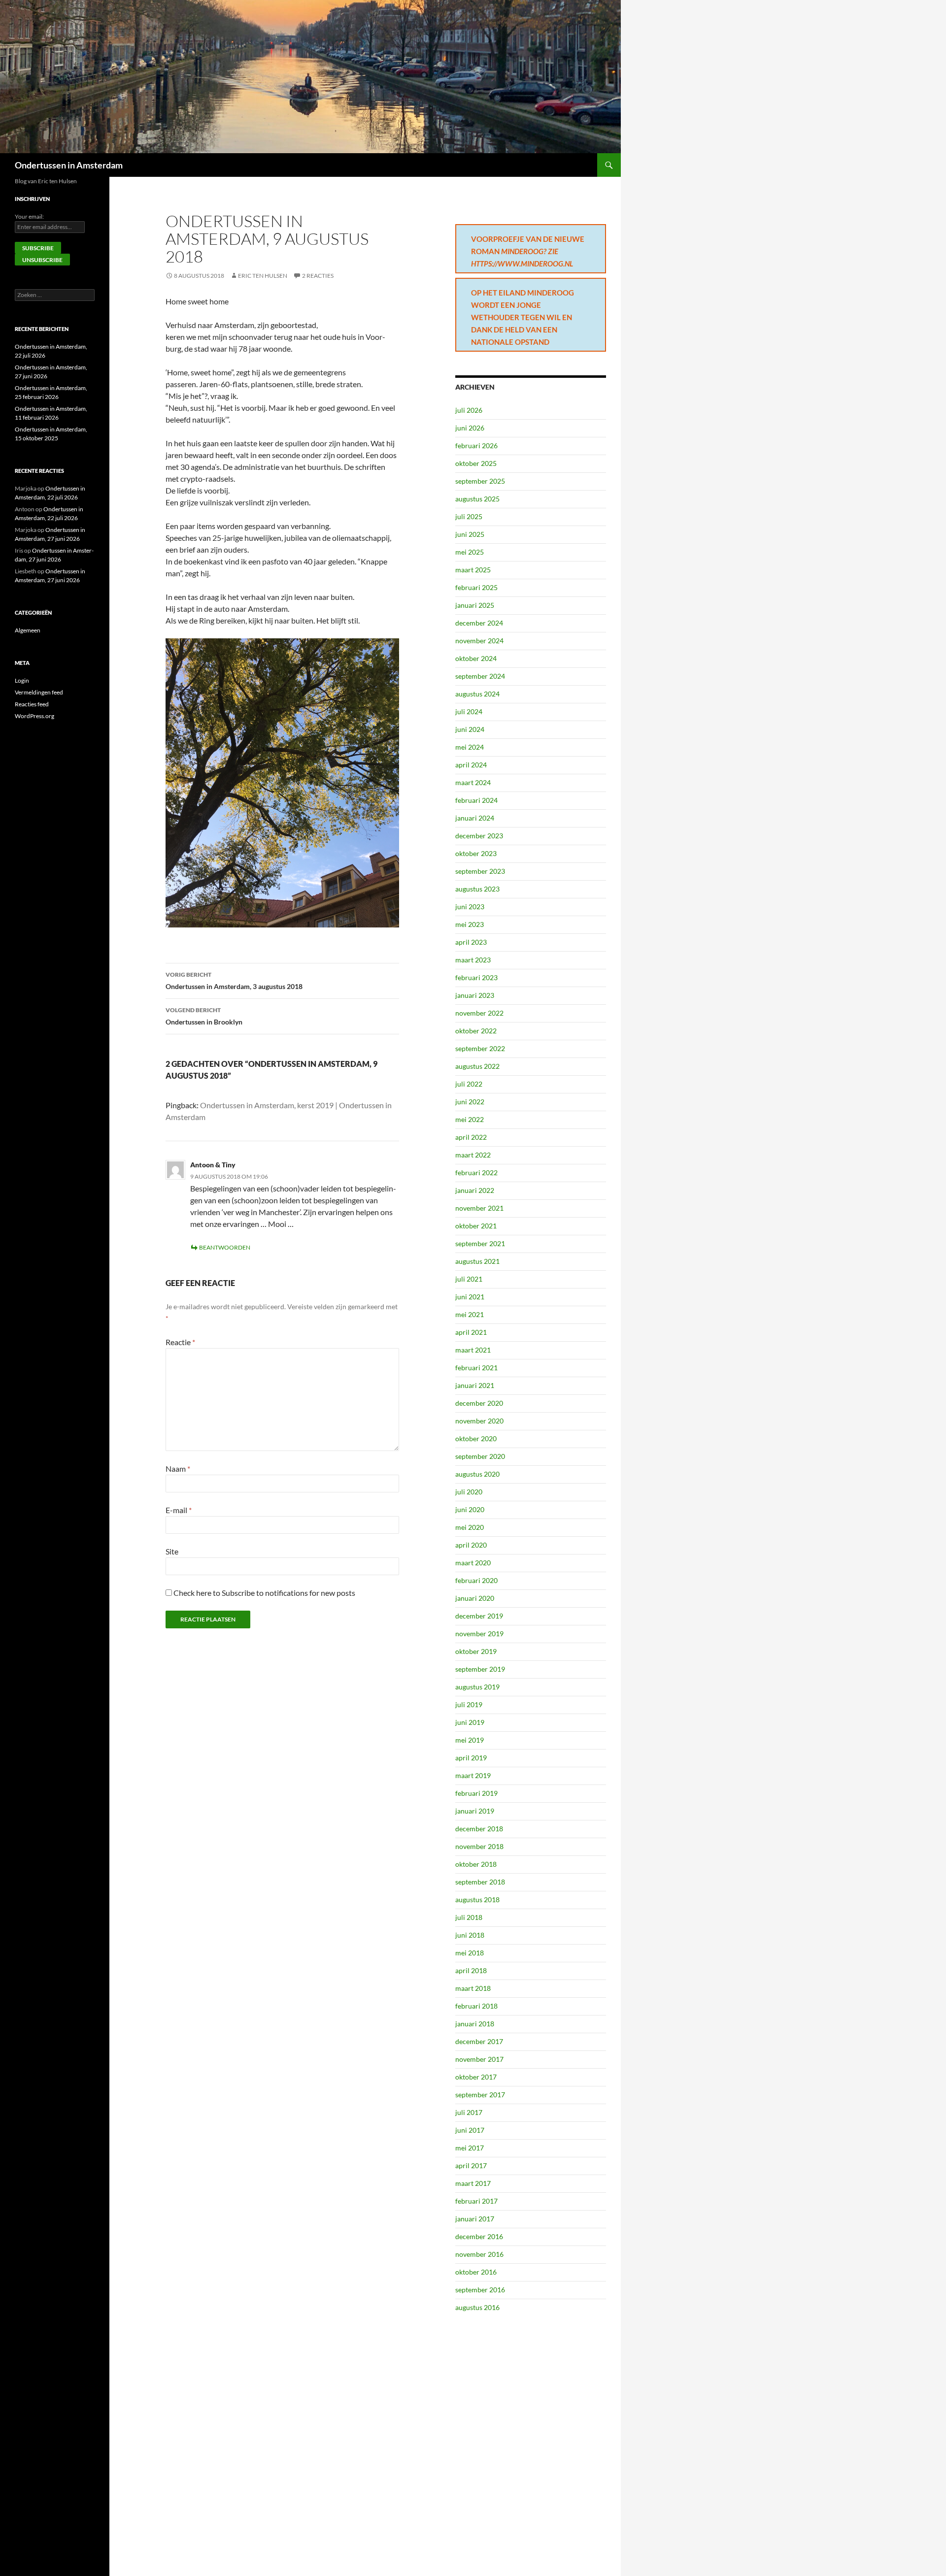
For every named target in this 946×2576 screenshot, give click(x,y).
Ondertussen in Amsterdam (69, 165)
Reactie (180, 1342)
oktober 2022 (476, 1031)
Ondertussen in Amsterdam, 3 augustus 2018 (234, 981)
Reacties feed (32, 704)
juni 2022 (470, 1102)
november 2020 (479, 1421)
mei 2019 (470, 1740)
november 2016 (479, 2254)
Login (22, 680)
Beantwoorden (225, 1247)
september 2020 (480, 1456)
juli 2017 (469, 2112)
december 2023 (479, 836)
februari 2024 (476, 800)
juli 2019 (469, 1704)
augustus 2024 (477, 694)
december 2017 (479, 2041)
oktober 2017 (476, 2077)
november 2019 (479, 1634)
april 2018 (471, 1970)
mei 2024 (470, 747)
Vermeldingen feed (39, 692)
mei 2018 (470, 1953)
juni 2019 (470, 1722)
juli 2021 (469, 1279)
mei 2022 (470, 1119)
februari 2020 (476, 1580)
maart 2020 (473, 1563)
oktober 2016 (476, 2272)
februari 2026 (476, 446)
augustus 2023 (477, 889)
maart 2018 (473, 1988)
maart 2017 (473, 2183)
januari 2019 (475, 1811)
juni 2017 (470, 2130)
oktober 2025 (476, 463)
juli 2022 (469, 1084)
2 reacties (318, 276)
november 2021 (479, 1208)
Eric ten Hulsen (263, 276)
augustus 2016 (477, 2307)
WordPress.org (34, 716)
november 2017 (479, 2059)
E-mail (179, 1510)
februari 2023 (476, 977)
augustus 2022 (477, 1066)
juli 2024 (469, 711)
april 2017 (471, 2165)
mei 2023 (470, 924)
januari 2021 (475, 1385)
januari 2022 (475, 1190)
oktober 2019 (476, 1651)
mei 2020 (470, 1527)
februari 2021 (476, 1368)
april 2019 (471, 1758)
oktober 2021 (476, 1226)
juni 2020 (470, 1509)
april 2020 (471, 1545)
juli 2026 (469, 410)
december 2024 (479, 623)
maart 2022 (473, 1155)
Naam (178, 1469)
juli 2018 (469, 1917)
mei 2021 (470, 1314)
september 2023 (480, 871)
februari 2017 (476, 2201)
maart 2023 (473, 960)
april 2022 (471, 1137)
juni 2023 (470, 907)
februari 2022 (476, 1172)
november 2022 (479, 1013)
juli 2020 (469, 1492)
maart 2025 (473, 570)
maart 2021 (473, 1350)
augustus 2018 (477, 1899)
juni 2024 (470, 729)
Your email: (29, 216)
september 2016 (480, 2290)
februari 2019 (476, 1793)
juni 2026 (470, 428)
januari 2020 (475, 1598)
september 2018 (480, 1882)
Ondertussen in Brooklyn (204, 1016)
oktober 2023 (476, 853)
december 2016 (479, 2236)
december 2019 (479, 1616)
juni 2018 (470, 1935)
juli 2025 (469, 516)
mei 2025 (470, 552)
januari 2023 (475, 995)
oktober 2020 (476, 1438)
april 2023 (471, 942)
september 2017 (480, 2095)
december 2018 (479, 1829)
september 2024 (480, 676)
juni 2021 (470, 1297)
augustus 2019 (477, 1687)
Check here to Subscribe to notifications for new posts (264, 1593)
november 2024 (479, 641)
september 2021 (480, 1243)
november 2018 (479, 1846)
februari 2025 (476, 587)
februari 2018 (476, 2006)
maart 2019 (473, 1775)
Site (172, 1551)
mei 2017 (470, 2148)
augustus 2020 (477, 1474)
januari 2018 (475, 2024)
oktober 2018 (476, 1864)
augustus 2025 (477, 499)
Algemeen (28, 630)
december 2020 (479, 1403)
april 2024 (471, 765)
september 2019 (480, 1669)
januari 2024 (475, 818)
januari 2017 (475, 2219)
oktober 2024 (476, 658)
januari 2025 (475, 605)
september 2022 (480, 1048)
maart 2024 (473, 782)
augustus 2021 (477, 1261)
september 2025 (480, 481)
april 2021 (471, 1332)
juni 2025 (470, 534)
